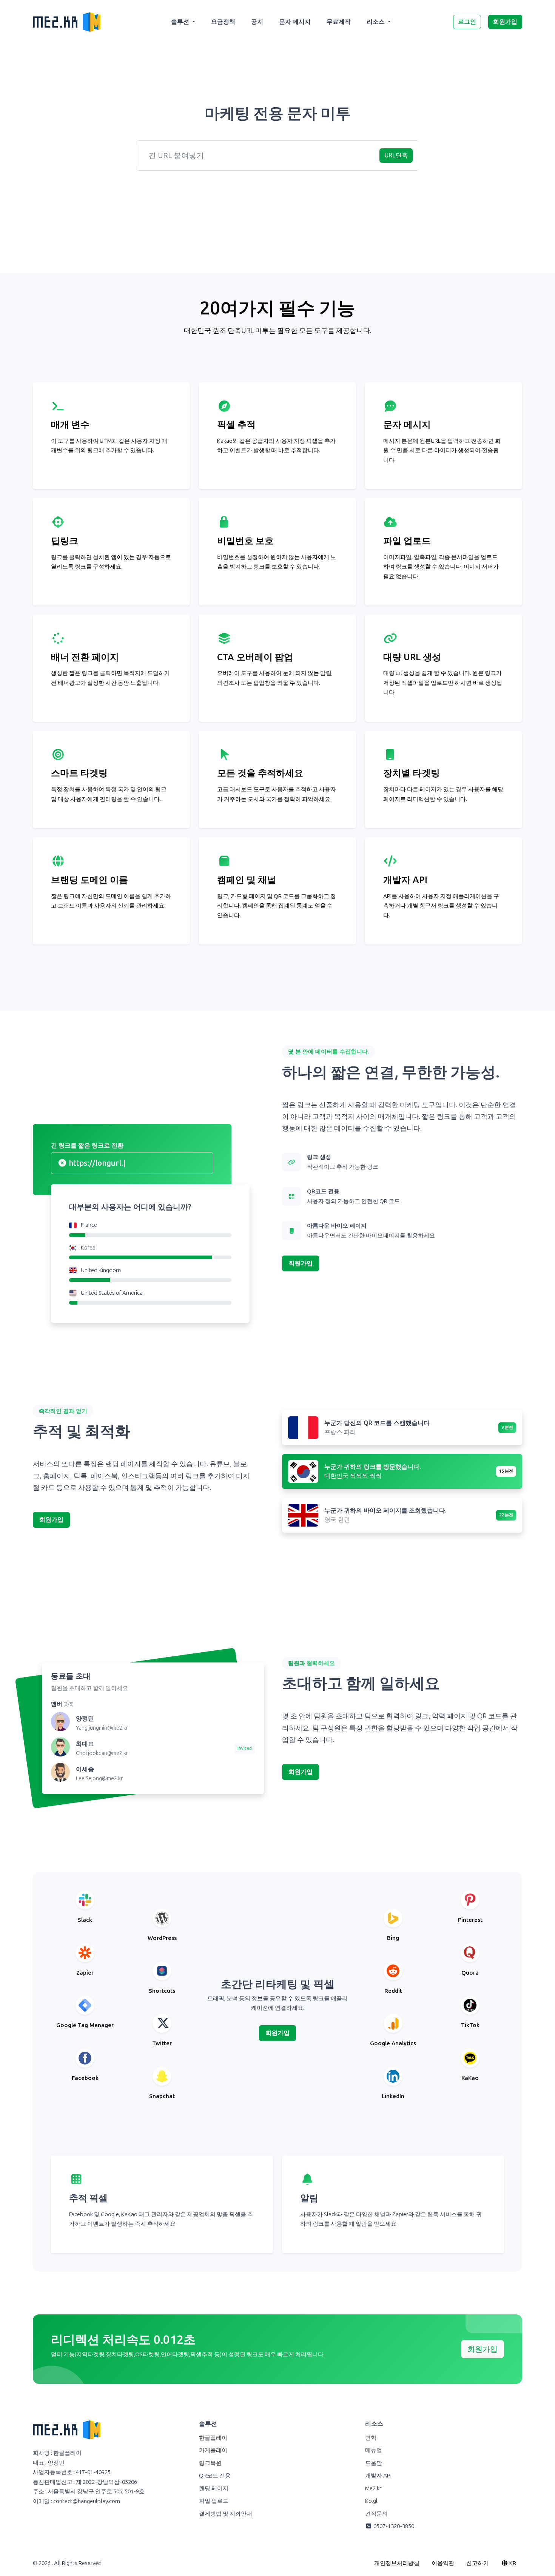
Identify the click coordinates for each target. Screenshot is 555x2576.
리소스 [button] (376, 22)
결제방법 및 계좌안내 (226, 2514)
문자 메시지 (295, 22)
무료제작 (339, 22)
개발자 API (378, 2476)
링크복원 (210, 2463)
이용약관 (443, 2563)
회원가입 (505, 22)
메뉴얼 (374, 2450)
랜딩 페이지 (214, 2488)
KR (512, 2563)
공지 (257, 22)
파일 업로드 (214, 2501)
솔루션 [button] (181, 22)
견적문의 (376, 2514)
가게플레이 (213, 2450)
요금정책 (223, 22)
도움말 (374, 2463)
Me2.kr (373, 2488)
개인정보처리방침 (397, 2563)
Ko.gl (371, 2501)
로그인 (467, 22)
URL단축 (396, 155)
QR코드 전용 (215, 2476)
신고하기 (478, 2563)
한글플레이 (213, 2438)
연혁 (371, 2438)
